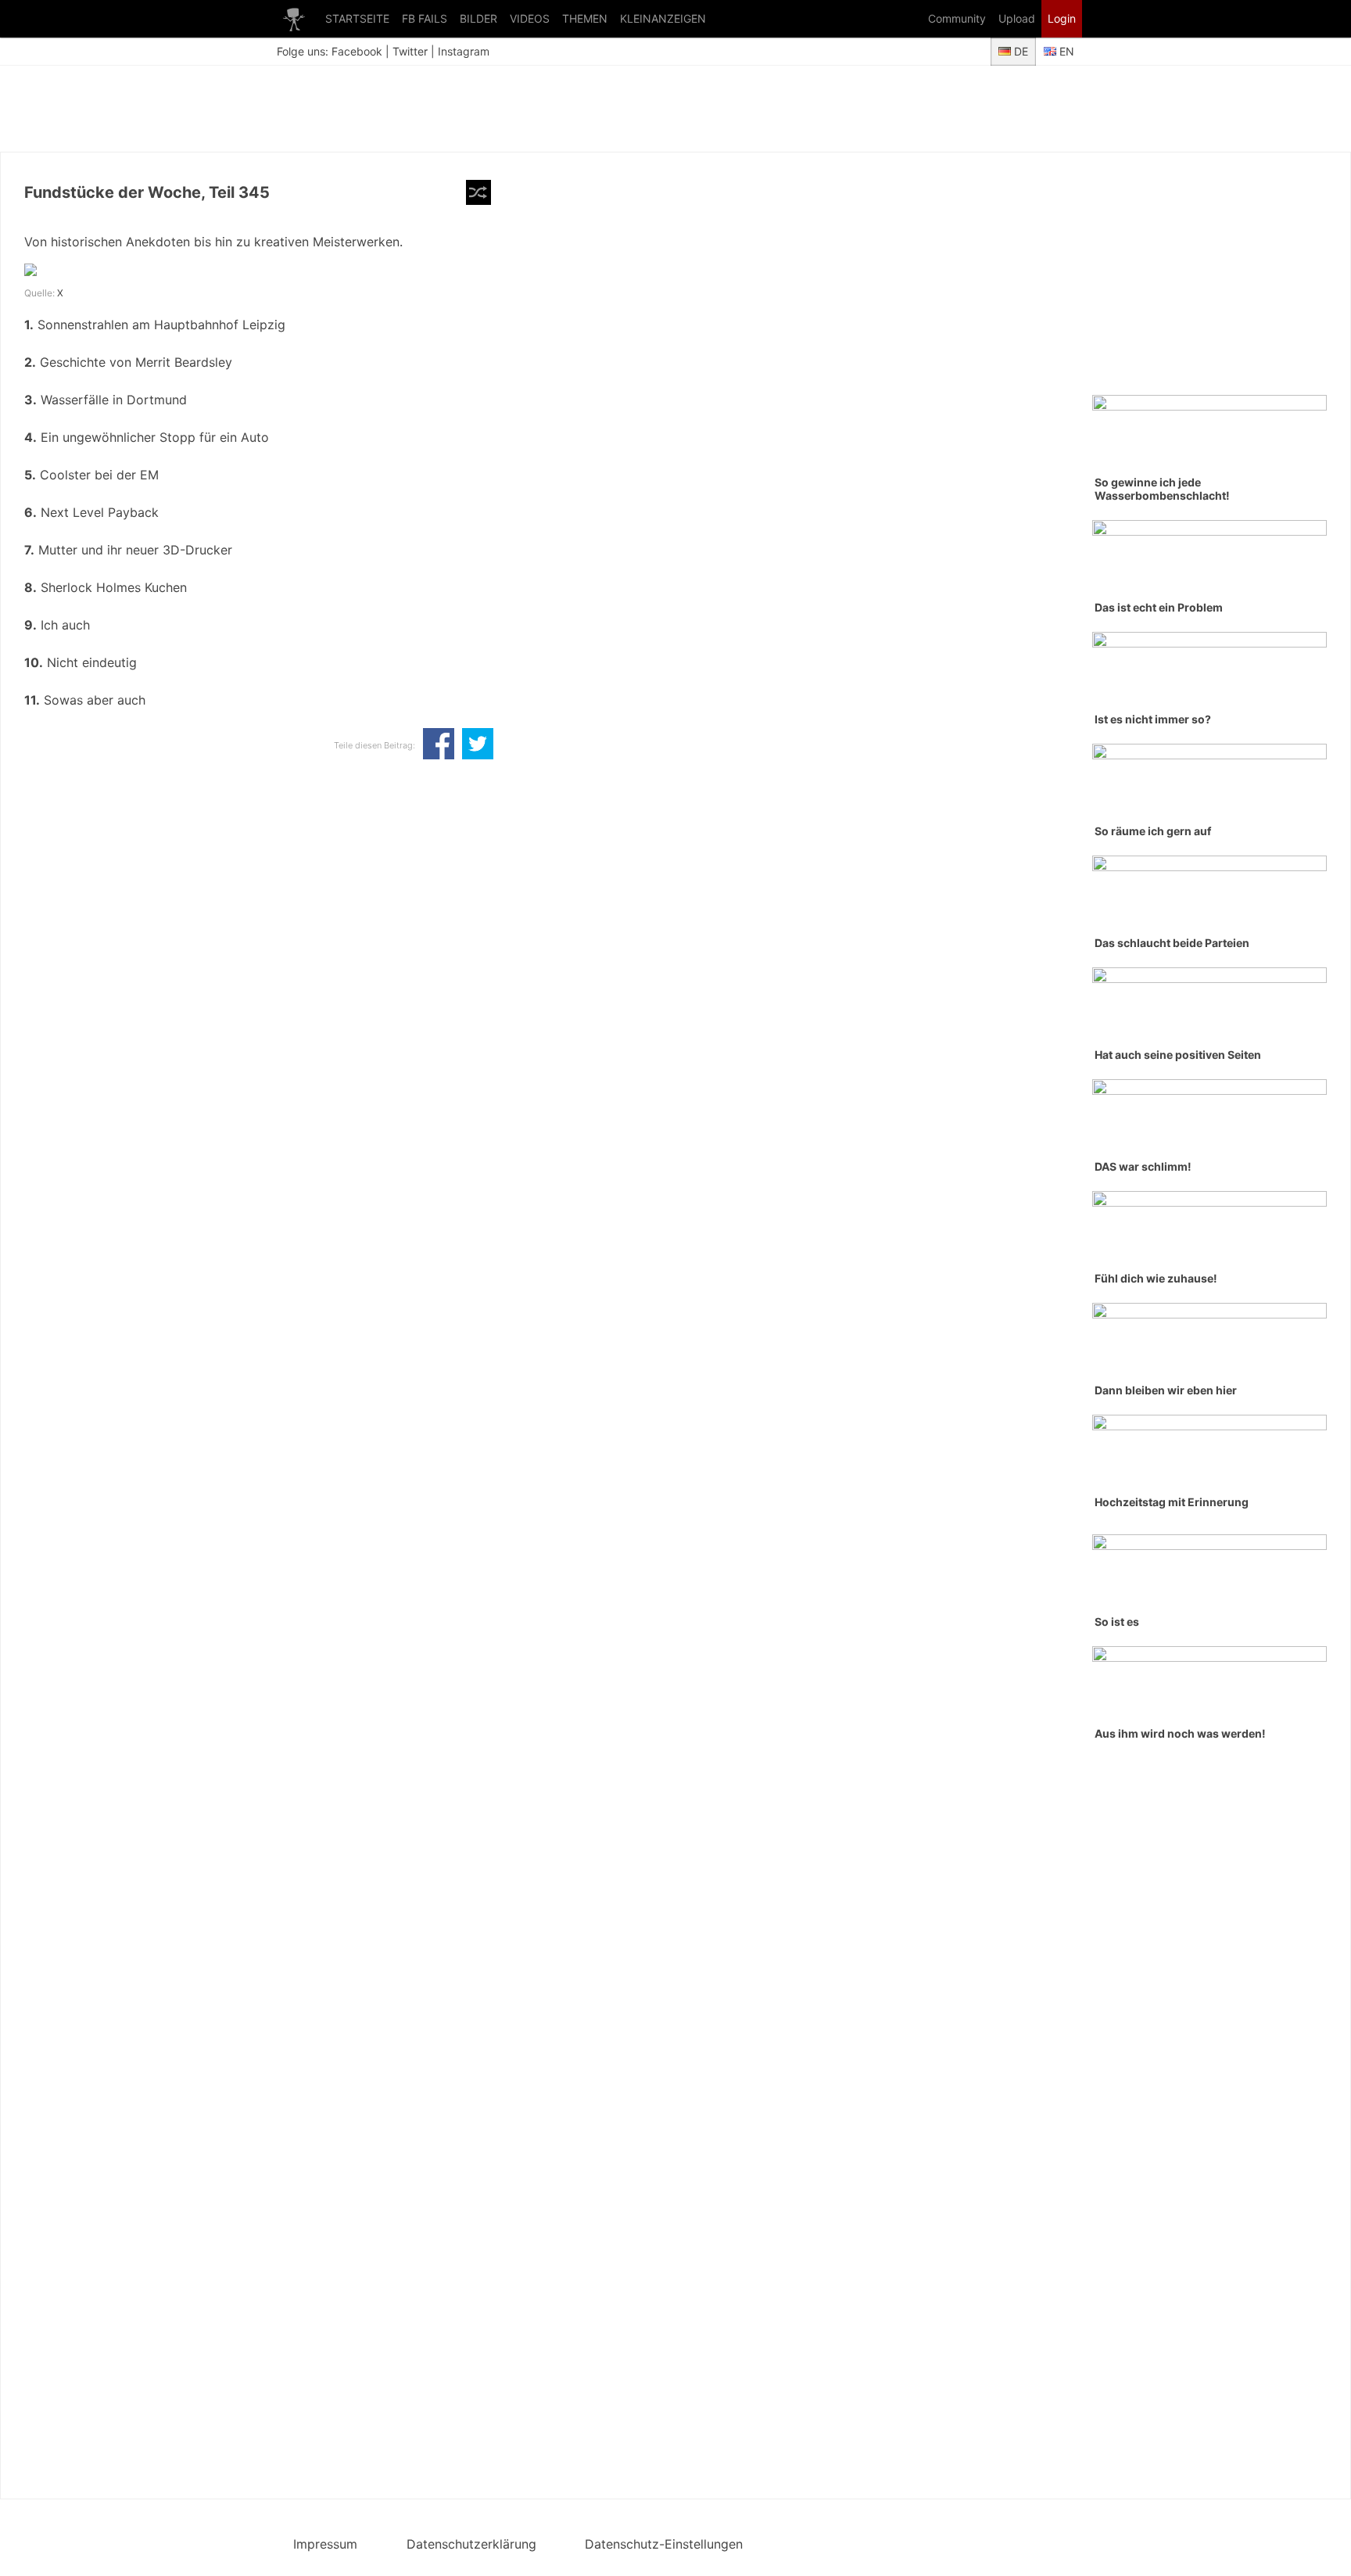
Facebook (357, 51)
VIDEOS (530, 18)
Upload (1017, 18)
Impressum (325, 2544)
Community (957, 18)
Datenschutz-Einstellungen (664, 2544)
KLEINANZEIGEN (663, 18)
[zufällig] (478, 192)
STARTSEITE (357, 18)
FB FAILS (425, 18)
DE (1020, 51)
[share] (439, 745)
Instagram (464, 51)
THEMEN (585, 18)
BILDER (478, 18)
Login (1062, 18)
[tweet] (478, 745)
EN (1065, 51)
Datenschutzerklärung (471, 2544)
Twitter (410, 51)
